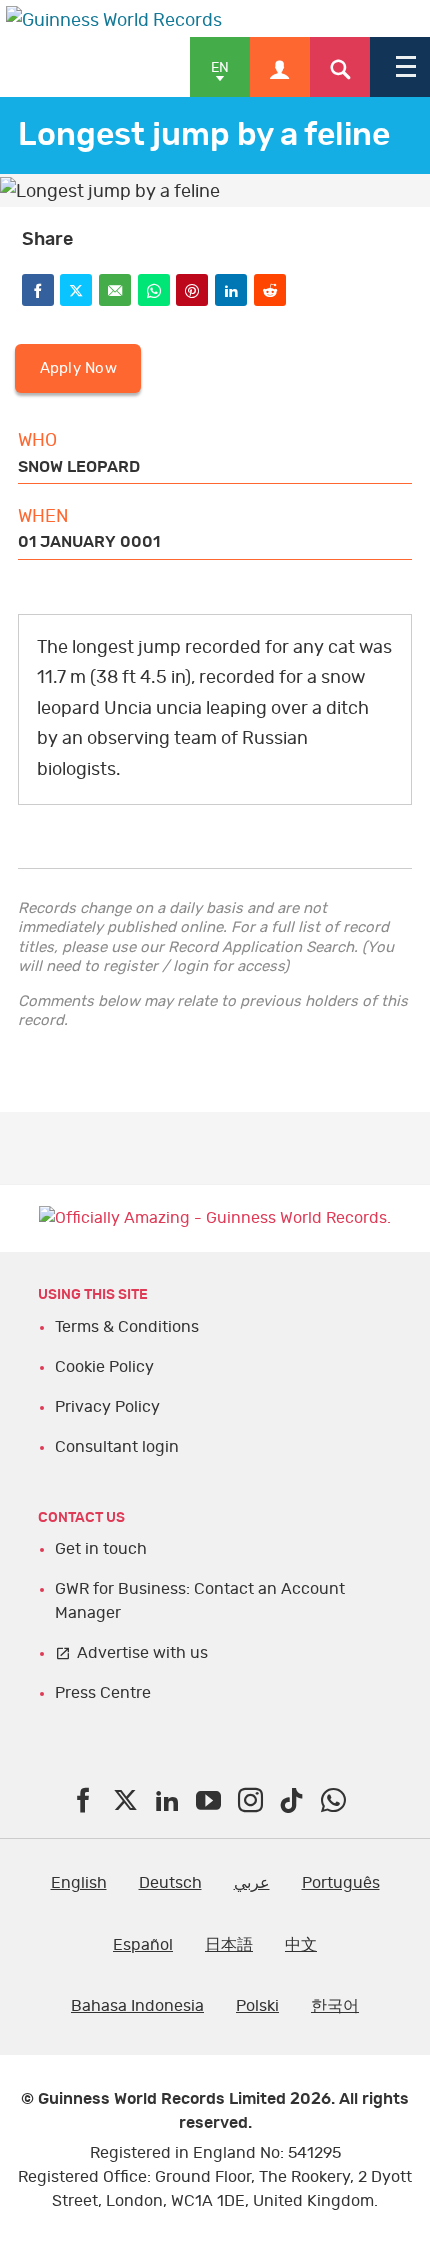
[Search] (340, 67)
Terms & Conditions (127, 1327)
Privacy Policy (107, 1407)
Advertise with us (142, 1653)
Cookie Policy (104, 1367)
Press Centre (103, 1693)
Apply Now (78, 368)
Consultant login (117, 1447)
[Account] (280, 67)
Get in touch (101, 1549)
